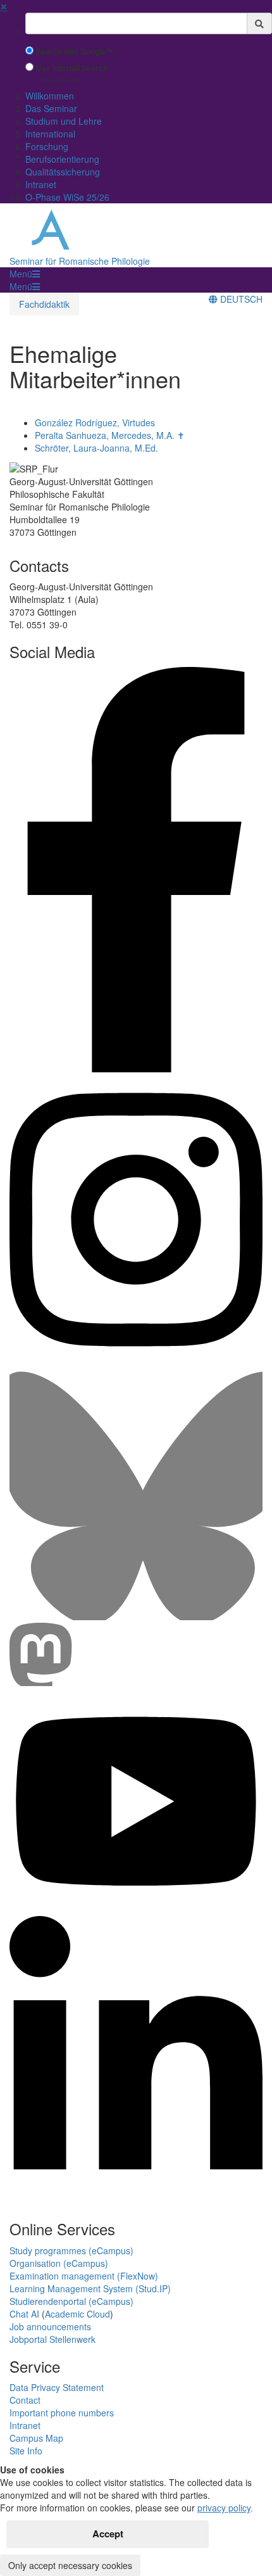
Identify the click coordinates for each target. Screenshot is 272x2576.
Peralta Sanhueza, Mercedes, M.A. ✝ (110, 435)
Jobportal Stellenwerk (53, 2339)
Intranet (41, 184)
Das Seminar (51, 108)
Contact (25, 2400)
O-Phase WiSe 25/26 (67, 197)
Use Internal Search (72, 68)
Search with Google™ (75, 52)
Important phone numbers (62, 2413)
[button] (25, 274)
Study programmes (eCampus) (71, 2250)
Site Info (26, 2451)
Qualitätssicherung (63, 172)
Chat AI (24, 2314)
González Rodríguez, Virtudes (95, 422)
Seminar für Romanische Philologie (80, 261)
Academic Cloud (77, 2314)
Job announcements (50, 2326)
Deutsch (240, 299)
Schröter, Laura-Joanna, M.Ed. (96, 448)
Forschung (47, 146)
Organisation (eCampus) (59, 2263)
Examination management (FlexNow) (84, 2276)
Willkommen (50, 96)
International (50, 134)
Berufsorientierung (62, 159)
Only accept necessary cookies (70, 2565)
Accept (108, 2534)
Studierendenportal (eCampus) (71, 2301)
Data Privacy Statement (57, 2387)
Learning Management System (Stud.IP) (90, 2288)
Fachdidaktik (44, 304)
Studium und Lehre (64, 121)
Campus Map (36, 2438)
